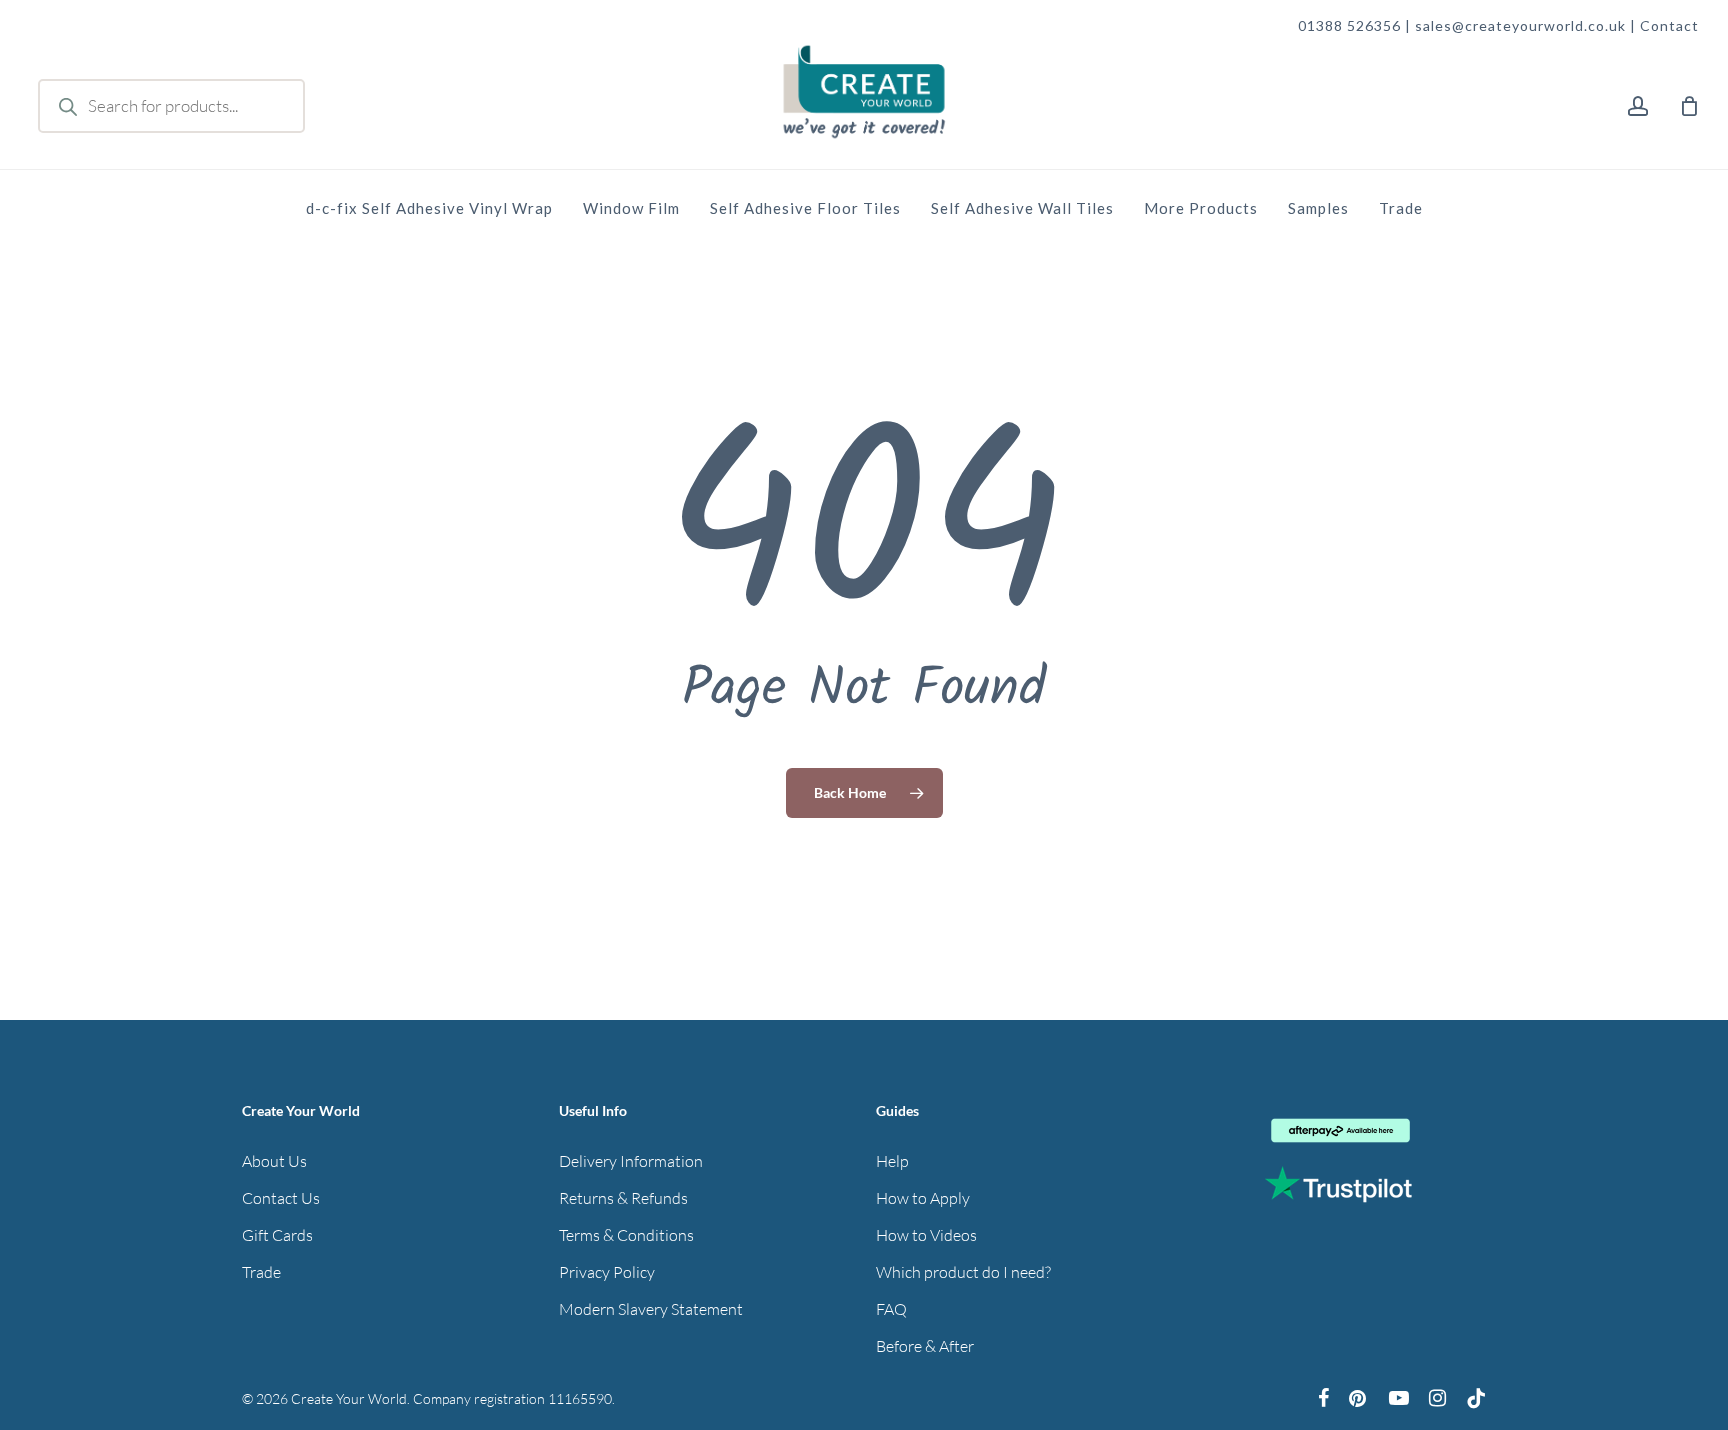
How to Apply (923, 1198)
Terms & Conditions (626, 1235)
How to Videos (926, 1235)
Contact (1669, 25)
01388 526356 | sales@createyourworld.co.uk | (1469, 25)
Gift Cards (277, 1235)
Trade (261, 1272)
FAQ (891, 1309)
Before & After (925, 1346)
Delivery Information (631, 1161)
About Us (274, 1161)
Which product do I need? (963, 1272)
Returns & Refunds (623, 1198)
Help (892, 1161)
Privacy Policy (607, 1272)
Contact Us (281, 1198)
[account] (1638, 106)
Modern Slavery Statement (651, 1309)
